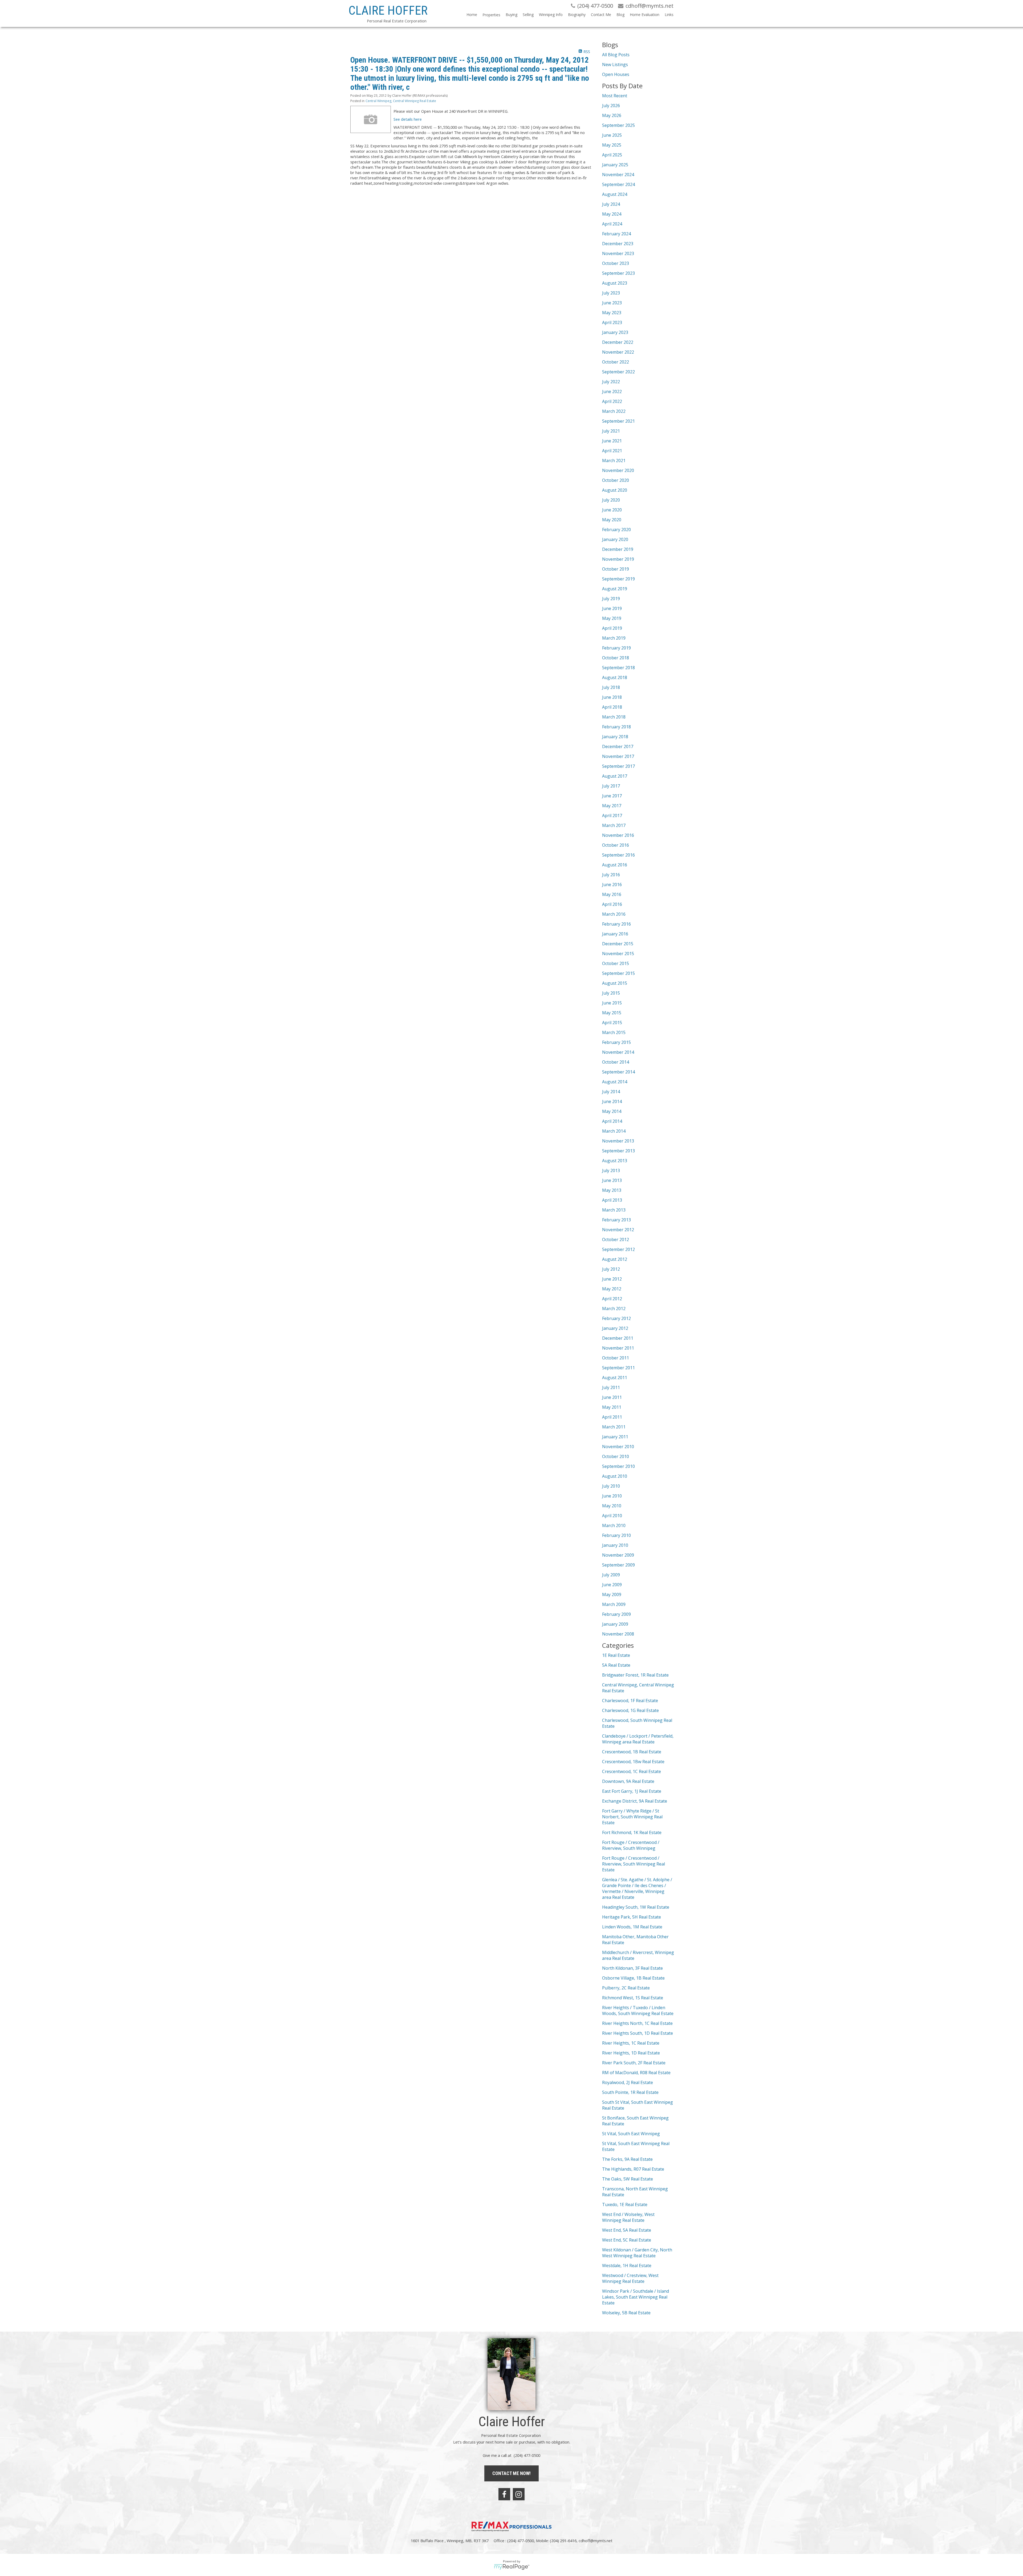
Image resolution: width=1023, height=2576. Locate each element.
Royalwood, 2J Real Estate (628, 2082)
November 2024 (618, 175)
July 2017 (611, 786)
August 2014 (615, 1082)
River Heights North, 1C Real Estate (637, 2023)
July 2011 (611, 1387)
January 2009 (615, 1624)
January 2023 (615, 332)
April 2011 (612, 1417)
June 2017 (612, 796)
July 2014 (611, 1092)
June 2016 (612, 885)
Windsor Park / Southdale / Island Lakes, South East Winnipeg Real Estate (636, 2297)
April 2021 (612, 451)
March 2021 (614, 461)
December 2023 (618, 244)
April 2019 (612, 628)
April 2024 (612, 224)
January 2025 (615, 165)
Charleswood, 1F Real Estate (630, 1701)
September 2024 (618, 184)
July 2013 (611, 1170)
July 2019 (611, 599)
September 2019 (618, 579)
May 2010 (612, 1506)
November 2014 (618, 1052)
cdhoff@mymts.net (596, 2541)
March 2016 (614, 914)
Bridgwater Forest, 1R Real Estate (635, 1675)
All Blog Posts (616, 55)
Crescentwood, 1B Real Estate (632, 1752)
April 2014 (612, 1121)
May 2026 (612, 115)
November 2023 (618, 253)
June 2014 (612, 1101)
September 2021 (618, 421)
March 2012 (614, 1309)
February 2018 (616, 727)
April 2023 (612, 322)
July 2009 (611, 1575)
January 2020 (615, 539)
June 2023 (612, 303)
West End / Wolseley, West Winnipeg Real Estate (628, 2217)
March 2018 (614, 717)
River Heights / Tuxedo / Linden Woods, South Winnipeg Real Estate (638, 2010)
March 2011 (614, 1427)
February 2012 (616, 1318)
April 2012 (612, 1299)
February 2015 (616, 1042)
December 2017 (618, 746)
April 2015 (612, 1023)
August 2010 (615, 1476)
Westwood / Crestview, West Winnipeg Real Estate (630, 2278)
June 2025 (612, 135)
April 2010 (612, 1516)
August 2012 (615, 1259)
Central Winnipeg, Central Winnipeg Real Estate (401, 101)
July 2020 (611, 500)
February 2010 (616, 1535)
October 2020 (616, 480)
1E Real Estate (616, 1655)
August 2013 (615, 1161)
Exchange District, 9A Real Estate (635, 1801)
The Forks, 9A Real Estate (627, 2159)
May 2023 (612, 313)
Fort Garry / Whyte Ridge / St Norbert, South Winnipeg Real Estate (632, 1817)
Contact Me (601, 15)
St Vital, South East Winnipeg (631, 2134)
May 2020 (612, 520)
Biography (577, 15)
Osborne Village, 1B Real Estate (633, 1978)
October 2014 (616, 1062)
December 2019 (618, 549)
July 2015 (611, 993)
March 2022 (614, 411)
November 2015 (618, 954)
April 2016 (612, 904)
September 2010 (618, 1466)
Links (669, 15)
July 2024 (611, 204)
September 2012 (618, 1249)
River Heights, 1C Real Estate (631, 2043)
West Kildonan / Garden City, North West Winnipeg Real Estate (637, 2253)
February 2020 (616, 530)
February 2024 (616, 234)
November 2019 (618, 559)
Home (472, 15)
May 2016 (612, 894)
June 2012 (612, 1279)
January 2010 (615, 1545)
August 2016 (615, 865)
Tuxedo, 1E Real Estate (625, 2204)
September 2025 (618, 125)
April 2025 (612, 155)
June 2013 (612, 1180)
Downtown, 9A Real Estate (628, 1781)
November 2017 (618, 756)
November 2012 (618, 1230)
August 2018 (615, 677)
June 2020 (612, 510)
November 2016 (618, 835)
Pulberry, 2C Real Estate (626, 1988)
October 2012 (616, 1239)
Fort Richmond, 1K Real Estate (632, 1832)
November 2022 (618, 352)
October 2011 (616, 1358)
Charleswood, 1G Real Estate (630, 1710)
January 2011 (615, 1437)
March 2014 (614, 1131)
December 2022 (618, 342)
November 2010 (618, 1447)
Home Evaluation (645, 15)
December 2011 (618, 1338)
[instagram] (519, 2494)
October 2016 (616, 845)
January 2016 (615, 934)
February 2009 (616, 1614)
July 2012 (611, 1269)
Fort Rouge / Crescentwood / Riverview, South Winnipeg (631, 1845)
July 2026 (611, 106)
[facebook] (504, 2494)
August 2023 (615, 283)
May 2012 (612, 1289)
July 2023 (611, 293)
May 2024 (612, 214)
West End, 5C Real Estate (627, 2240)
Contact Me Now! (511, 2473)
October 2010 (616, 1456)
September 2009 (618, 1565)
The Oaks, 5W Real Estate (628, 2179)
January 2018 (615, 737)
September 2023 (618, 273)
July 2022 (611, 382)
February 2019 (616, 648)
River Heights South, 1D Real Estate (638, 2033)
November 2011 (618, 1348)
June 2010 (612, 1496)
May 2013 (612, 1190)
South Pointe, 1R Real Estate (630, 2092)
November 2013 (618, 1141)
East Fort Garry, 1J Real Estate (632, 1791)
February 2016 (616, 924)
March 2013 (614, 1210)
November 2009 (618, 1555)
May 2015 (612, 1013)
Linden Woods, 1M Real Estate (632, 1927)
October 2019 (616, 569)
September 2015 (618, 973)
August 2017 (615, 776)
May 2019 (612, 618)
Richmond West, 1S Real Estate (633, 1998)
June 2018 (612, 697)
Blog (620, 15)
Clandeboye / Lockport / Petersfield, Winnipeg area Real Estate (638, 1739)
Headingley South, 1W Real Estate (636, 1907)
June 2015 (612, 1003)
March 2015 (614, 1032)
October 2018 (616, 658)
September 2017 (618, 766)
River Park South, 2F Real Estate (634, 2063)
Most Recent (615, 96)
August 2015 (615, 983)
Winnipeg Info (551, 15)
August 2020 (615, 490)
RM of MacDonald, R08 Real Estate (636, 2073)
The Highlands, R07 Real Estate (633, 2169)
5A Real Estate (616, 1665)
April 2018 (612, 707)
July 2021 (611, 431)
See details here (408, 119)
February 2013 (616, 1220)
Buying (511, 15)
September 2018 (618, 668)
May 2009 (612, 1594)
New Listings (615, 64)
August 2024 (615, 194)
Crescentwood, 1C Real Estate (632, 1771)
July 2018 (611, 687)
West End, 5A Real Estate (627, 2230)
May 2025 (612, 145)
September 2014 (618, 1072)
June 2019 (612, 608)
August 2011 (615, 1378)
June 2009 (612, 1585)
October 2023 (616, 263)
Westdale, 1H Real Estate (627, 2266)
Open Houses (616, 74)
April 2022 (612, 401)
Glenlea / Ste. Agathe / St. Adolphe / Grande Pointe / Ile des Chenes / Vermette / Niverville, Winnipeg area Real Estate (637, 1888)
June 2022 (612, 391)
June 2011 (612, 1397)
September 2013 (618, 1151)
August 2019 (615, 589)
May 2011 (612, 1407)
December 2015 (618, 944)
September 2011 (618, 1368)
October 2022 (616, 362)
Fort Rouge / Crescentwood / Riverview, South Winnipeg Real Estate (634, 1864)
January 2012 (615, 1328)
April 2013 (612, 1200)
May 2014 (612, 1111)
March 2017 (614, 825)
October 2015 (616, 963)
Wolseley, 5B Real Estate (626, 2313)
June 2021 (612, 441)
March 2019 (614, 638)
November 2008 (618, 1634)
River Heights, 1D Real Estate (631, 2053)
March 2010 (614, 1525)
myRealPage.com (512, 2567)
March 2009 (614, 1604)
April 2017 (612, 815)
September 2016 (618, 855)
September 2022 (618, 372)
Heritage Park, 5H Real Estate (632, 1917)
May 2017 (612, 806)
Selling (528, 15)
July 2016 (611, 875)
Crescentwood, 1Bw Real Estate (633, 1762)
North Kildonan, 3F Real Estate (632, 1968)
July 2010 (611, 1486)
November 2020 (618, 470)
